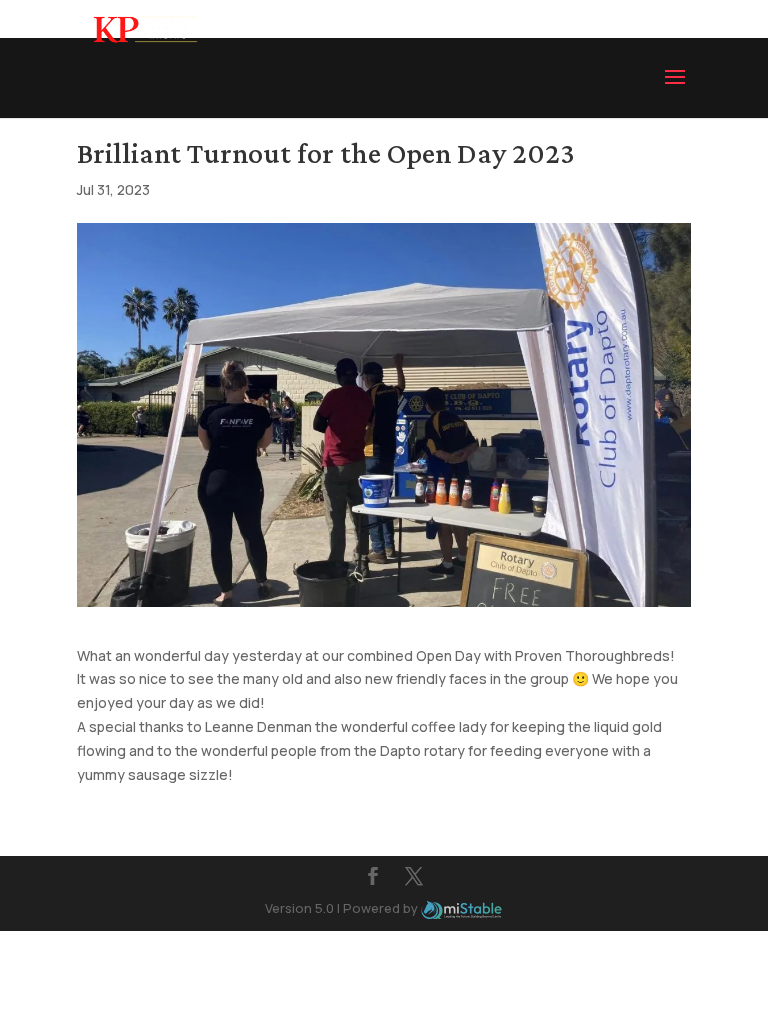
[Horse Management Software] (461, 908)
